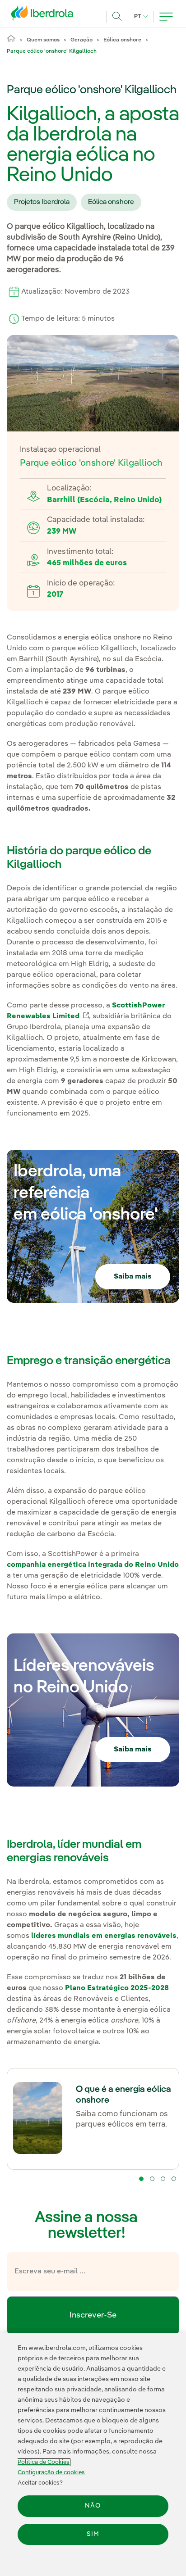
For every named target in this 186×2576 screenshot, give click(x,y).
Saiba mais (133, 1277)
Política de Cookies (44, 2462)
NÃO (93, 2506)
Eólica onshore (122, 40)
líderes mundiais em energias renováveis (104, 1936)
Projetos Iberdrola (42, 202)
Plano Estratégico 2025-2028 (117, 1988)
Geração (81, 40)
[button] (141, 2179)
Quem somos (43, 40)
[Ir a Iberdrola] (45, 15)
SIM (93, 2534)
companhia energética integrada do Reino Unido (93, 1565)
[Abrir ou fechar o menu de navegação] (166, 17)
